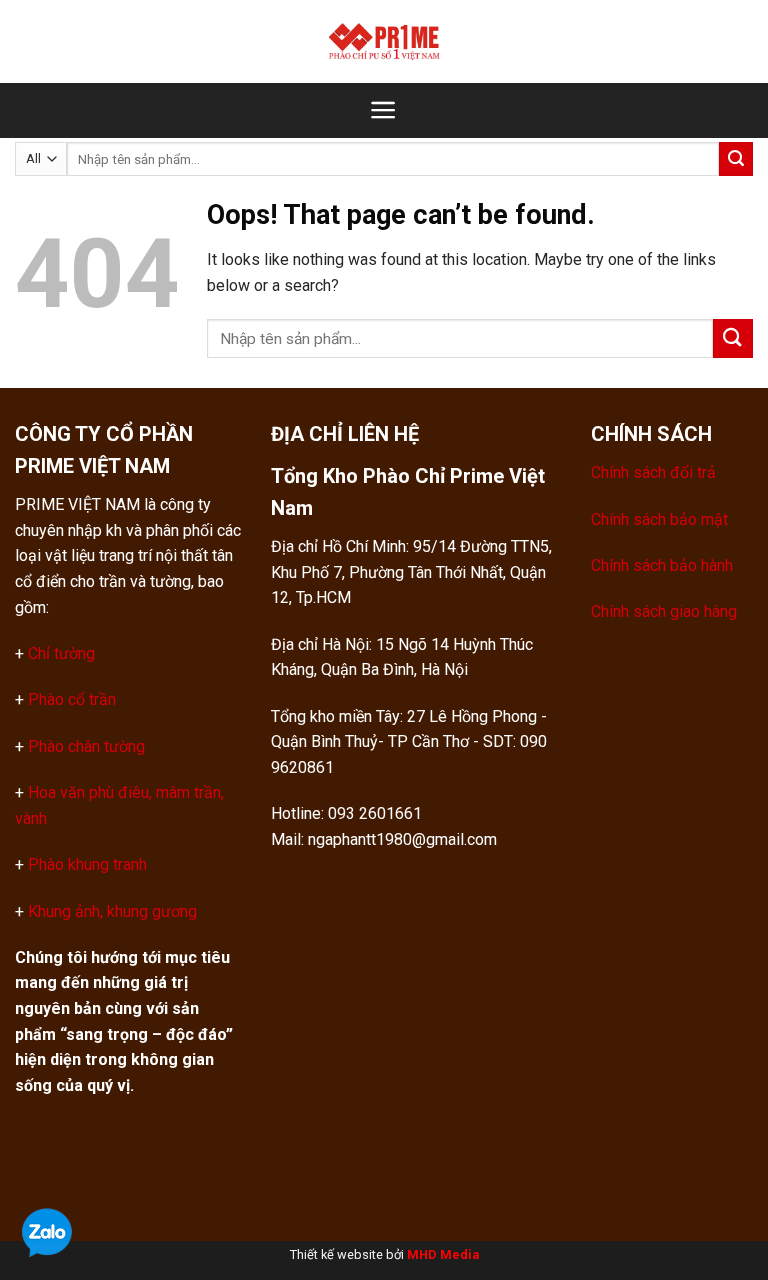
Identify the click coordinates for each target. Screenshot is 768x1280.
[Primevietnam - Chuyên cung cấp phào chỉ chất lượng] (384, 41)
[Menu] (383, 110)
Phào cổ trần (72, 699)
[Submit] (736, 159)
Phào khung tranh (87, 864)
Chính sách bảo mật (659, 519)
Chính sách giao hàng (664, 611)
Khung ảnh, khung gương (112, 911)
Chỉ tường (61, 653)
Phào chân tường (86, 746)
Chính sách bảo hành (662, 565)
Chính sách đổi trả (653, 472)
